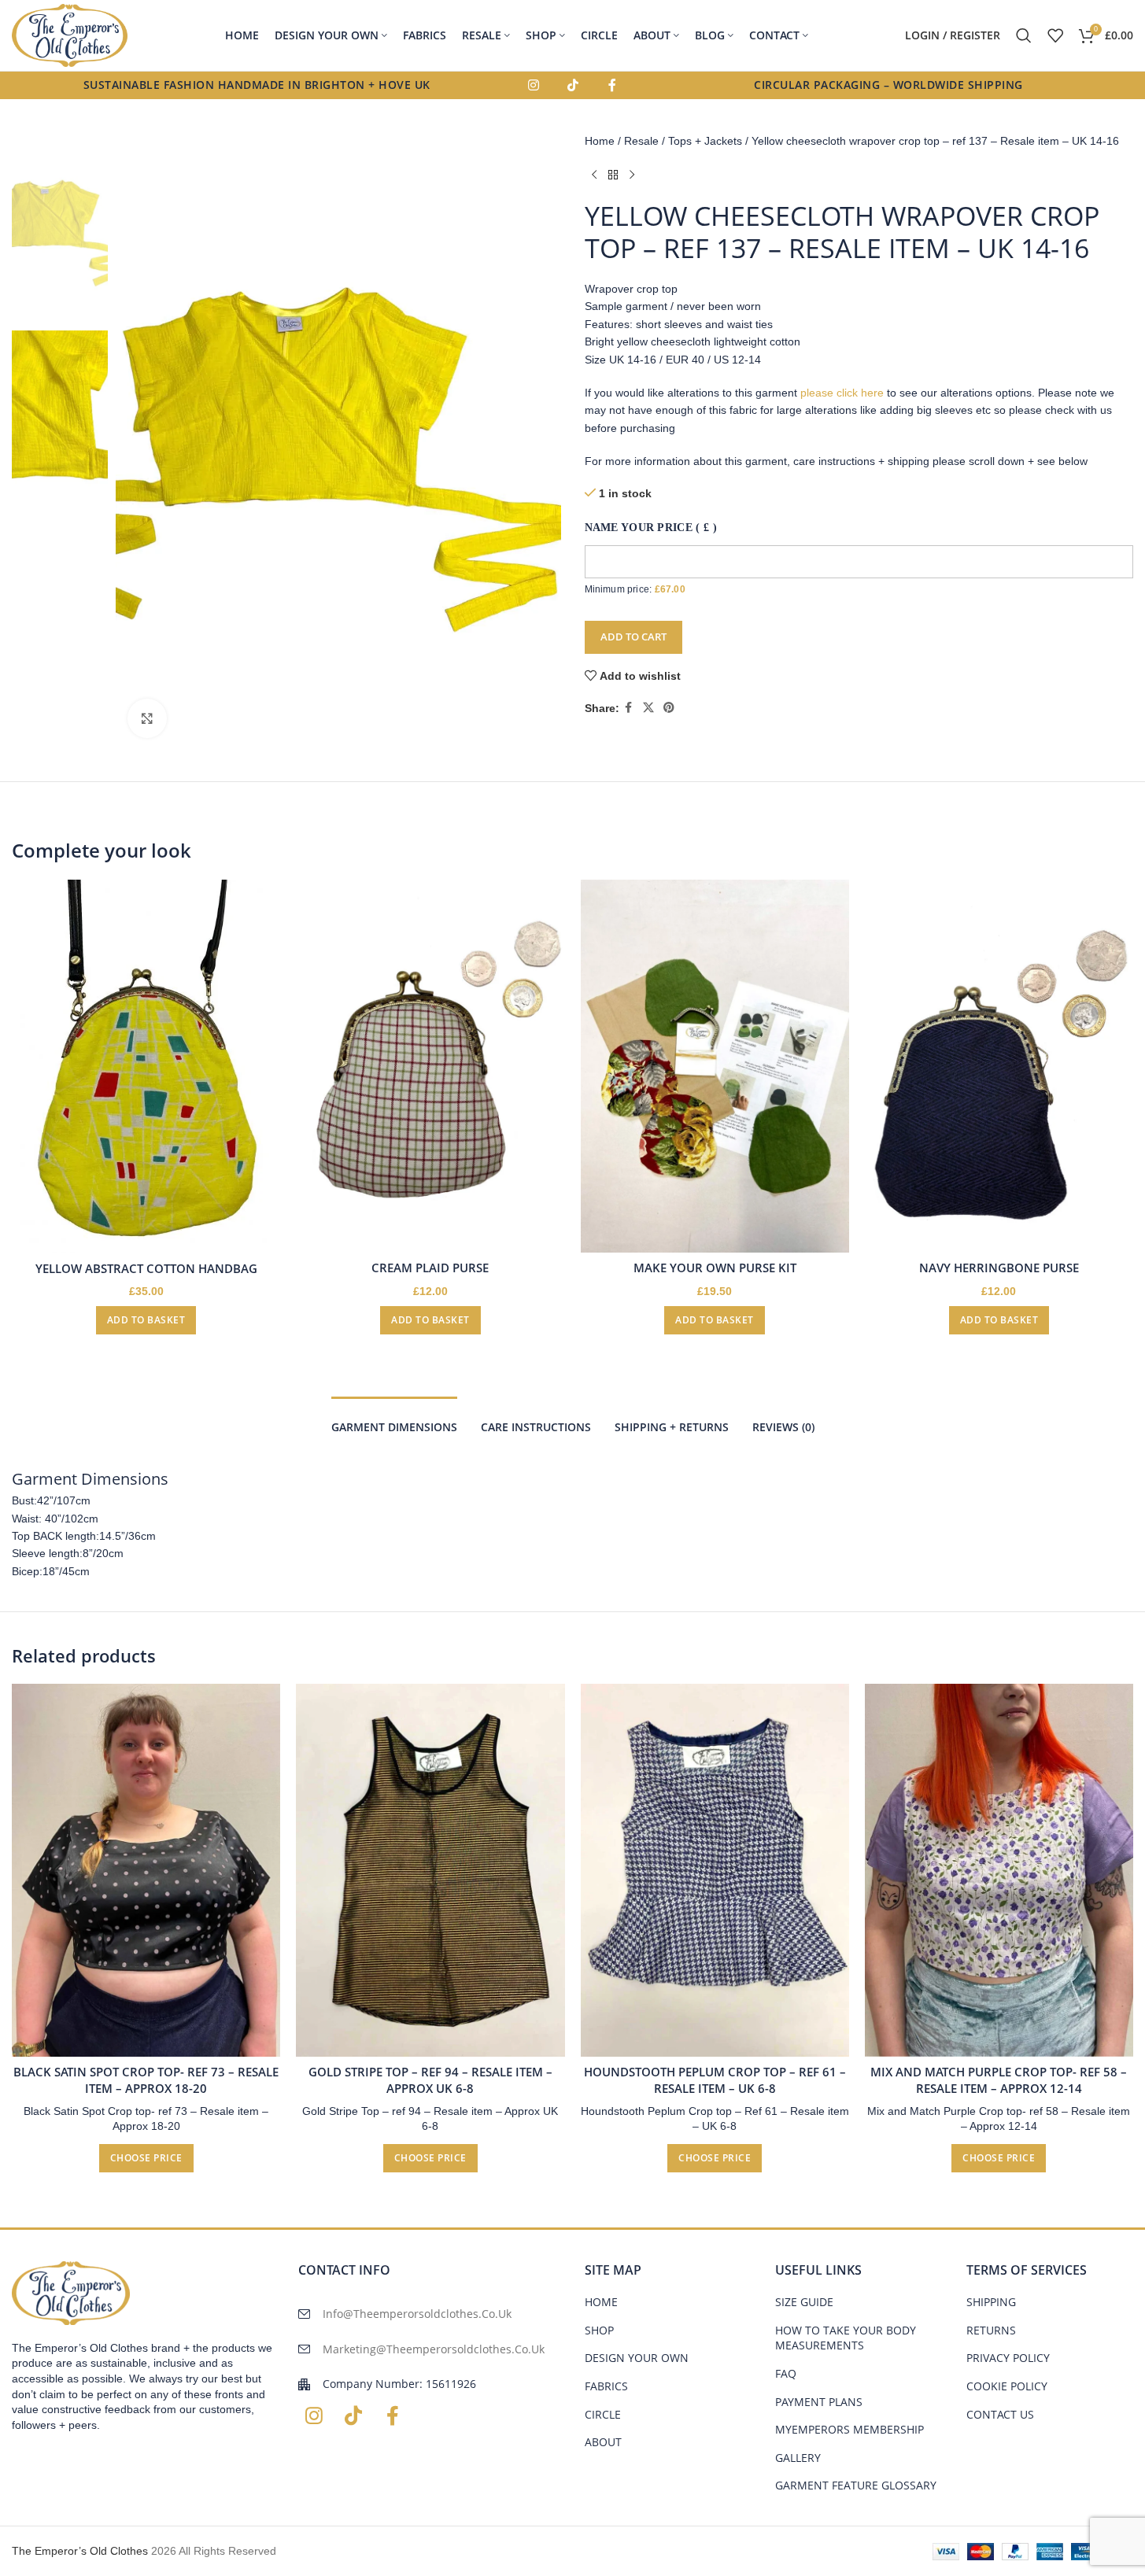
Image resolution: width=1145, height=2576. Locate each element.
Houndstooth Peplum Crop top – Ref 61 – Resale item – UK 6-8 (715, 2080)
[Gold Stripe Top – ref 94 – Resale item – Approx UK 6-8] (430, 1870)
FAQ (786, 2373)
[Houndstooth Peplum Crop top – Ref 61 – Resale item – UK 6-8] (715, 1870)
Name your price (651, 528)
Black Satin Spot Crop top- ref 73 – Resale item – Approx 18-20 (146, 2080)
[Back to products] (613, 175)
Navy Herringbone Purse (999, 1268)
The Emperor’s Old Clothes (80, 2551)
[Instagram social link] (534, 86)
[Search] (1024, 35)
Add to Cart (633, 637)
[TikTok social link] (573, 86)
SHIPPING (991, 2302)
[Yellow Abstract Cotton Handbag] (146, 1067)
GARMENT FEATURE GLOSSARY (856, 2485)
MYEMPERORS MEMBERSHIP (850, 2429)
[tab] (394, 1420)
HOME (601, 2302)
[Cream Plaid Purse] (430, 1066)
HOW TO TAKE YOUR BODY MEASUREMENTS (846, 2338)
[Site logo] (70, 35)
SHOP (599, 2330)
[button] (146, 1320)
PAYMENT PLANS (819, 2402)
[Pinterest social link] (669, 708)
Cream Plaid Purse (430, 1268)
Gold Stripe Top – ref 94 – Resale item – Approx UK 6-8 (430, 2080)
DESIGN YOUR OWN (637, 2358)
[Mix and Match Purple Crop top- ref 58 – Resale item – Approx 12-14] (999, 1870)
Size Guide (804, 2302)
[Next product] (632, 175)
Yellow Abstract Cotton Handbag (146, 1268)
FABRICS (606, 2386)
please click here (842, 393)
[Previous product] (594, 175)
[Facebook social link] (612, 86)
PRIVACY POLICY (1008, 2358)
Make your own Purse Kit (715, 1268)
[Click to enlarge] (147, 718)
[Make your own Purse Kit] (715, 1066)
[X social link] (648, 708)
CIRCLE (603, 2414)
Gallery (798, 2458)
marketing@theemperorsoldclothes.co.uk (434, 2349)
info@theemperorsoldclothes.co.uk (417, 2314)
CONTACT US (1000, 2414)
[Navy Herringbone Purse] (999, 1066)
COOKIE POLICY (1007, 2386)
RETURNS (991, 2330)
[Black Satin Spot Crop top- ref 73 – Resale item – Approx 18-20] (146, 1870)
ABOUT (603, 2442)
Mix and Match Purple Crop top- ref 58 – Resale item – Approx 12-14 (999, 2080)
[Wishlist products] (1055, 35)
